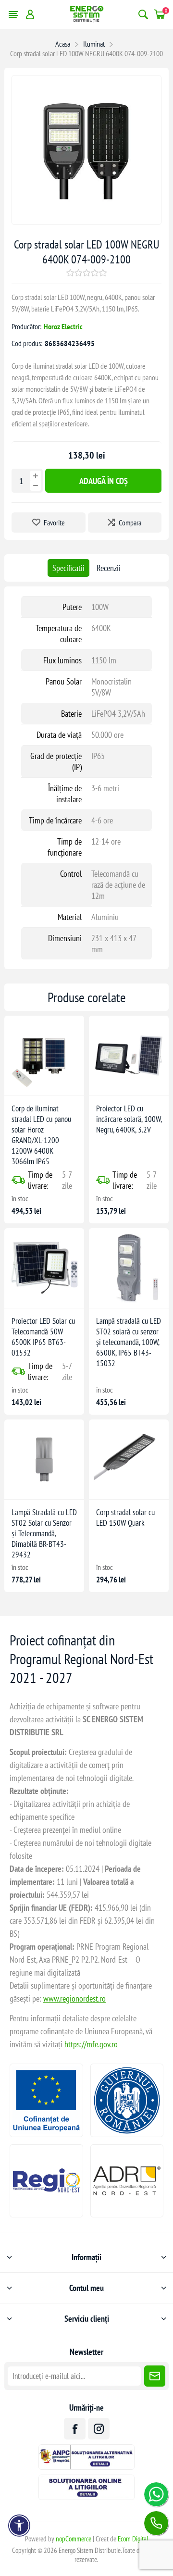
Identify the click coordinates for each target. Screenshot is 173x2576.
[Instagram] (99, 2429)
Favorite (54, 523)
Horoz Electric (63, 326)
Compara (130, 523)
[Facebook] (75, 2429)
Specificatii (68, 568)
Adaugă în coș (104, 481)
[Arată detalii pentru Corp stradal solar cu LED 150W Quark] (129, 1459)
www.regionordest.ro (74, 1998)
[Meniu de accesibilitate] (19, 2526)
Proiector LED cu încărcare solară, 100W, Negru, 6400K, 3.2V (129, 1119)
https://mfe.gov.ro (91, 2044)
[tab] (68, 568)
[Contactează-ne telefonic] (156, 2523)
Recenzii (109, 568)
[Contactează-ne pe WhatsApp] (156, 2494)
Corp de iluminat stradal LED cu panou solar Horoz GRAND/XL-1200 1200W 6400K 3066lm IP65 (41, 1135)
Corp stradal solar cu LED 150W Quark (125, 1518)
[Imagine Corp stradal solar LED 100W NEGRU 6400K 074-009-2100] (86, 221)
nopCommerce (74, 2539)
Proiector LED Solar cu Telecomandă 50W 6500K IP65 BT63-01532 (43, 1337)
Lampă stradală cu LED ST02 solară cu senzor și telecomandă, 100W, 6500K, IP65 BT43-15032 (129, 1342)
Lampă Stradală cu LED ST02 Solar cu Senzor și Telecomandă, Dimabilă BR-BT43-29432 (44, 1533)
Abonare (155, 2376)
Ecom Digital (133, 2539)
